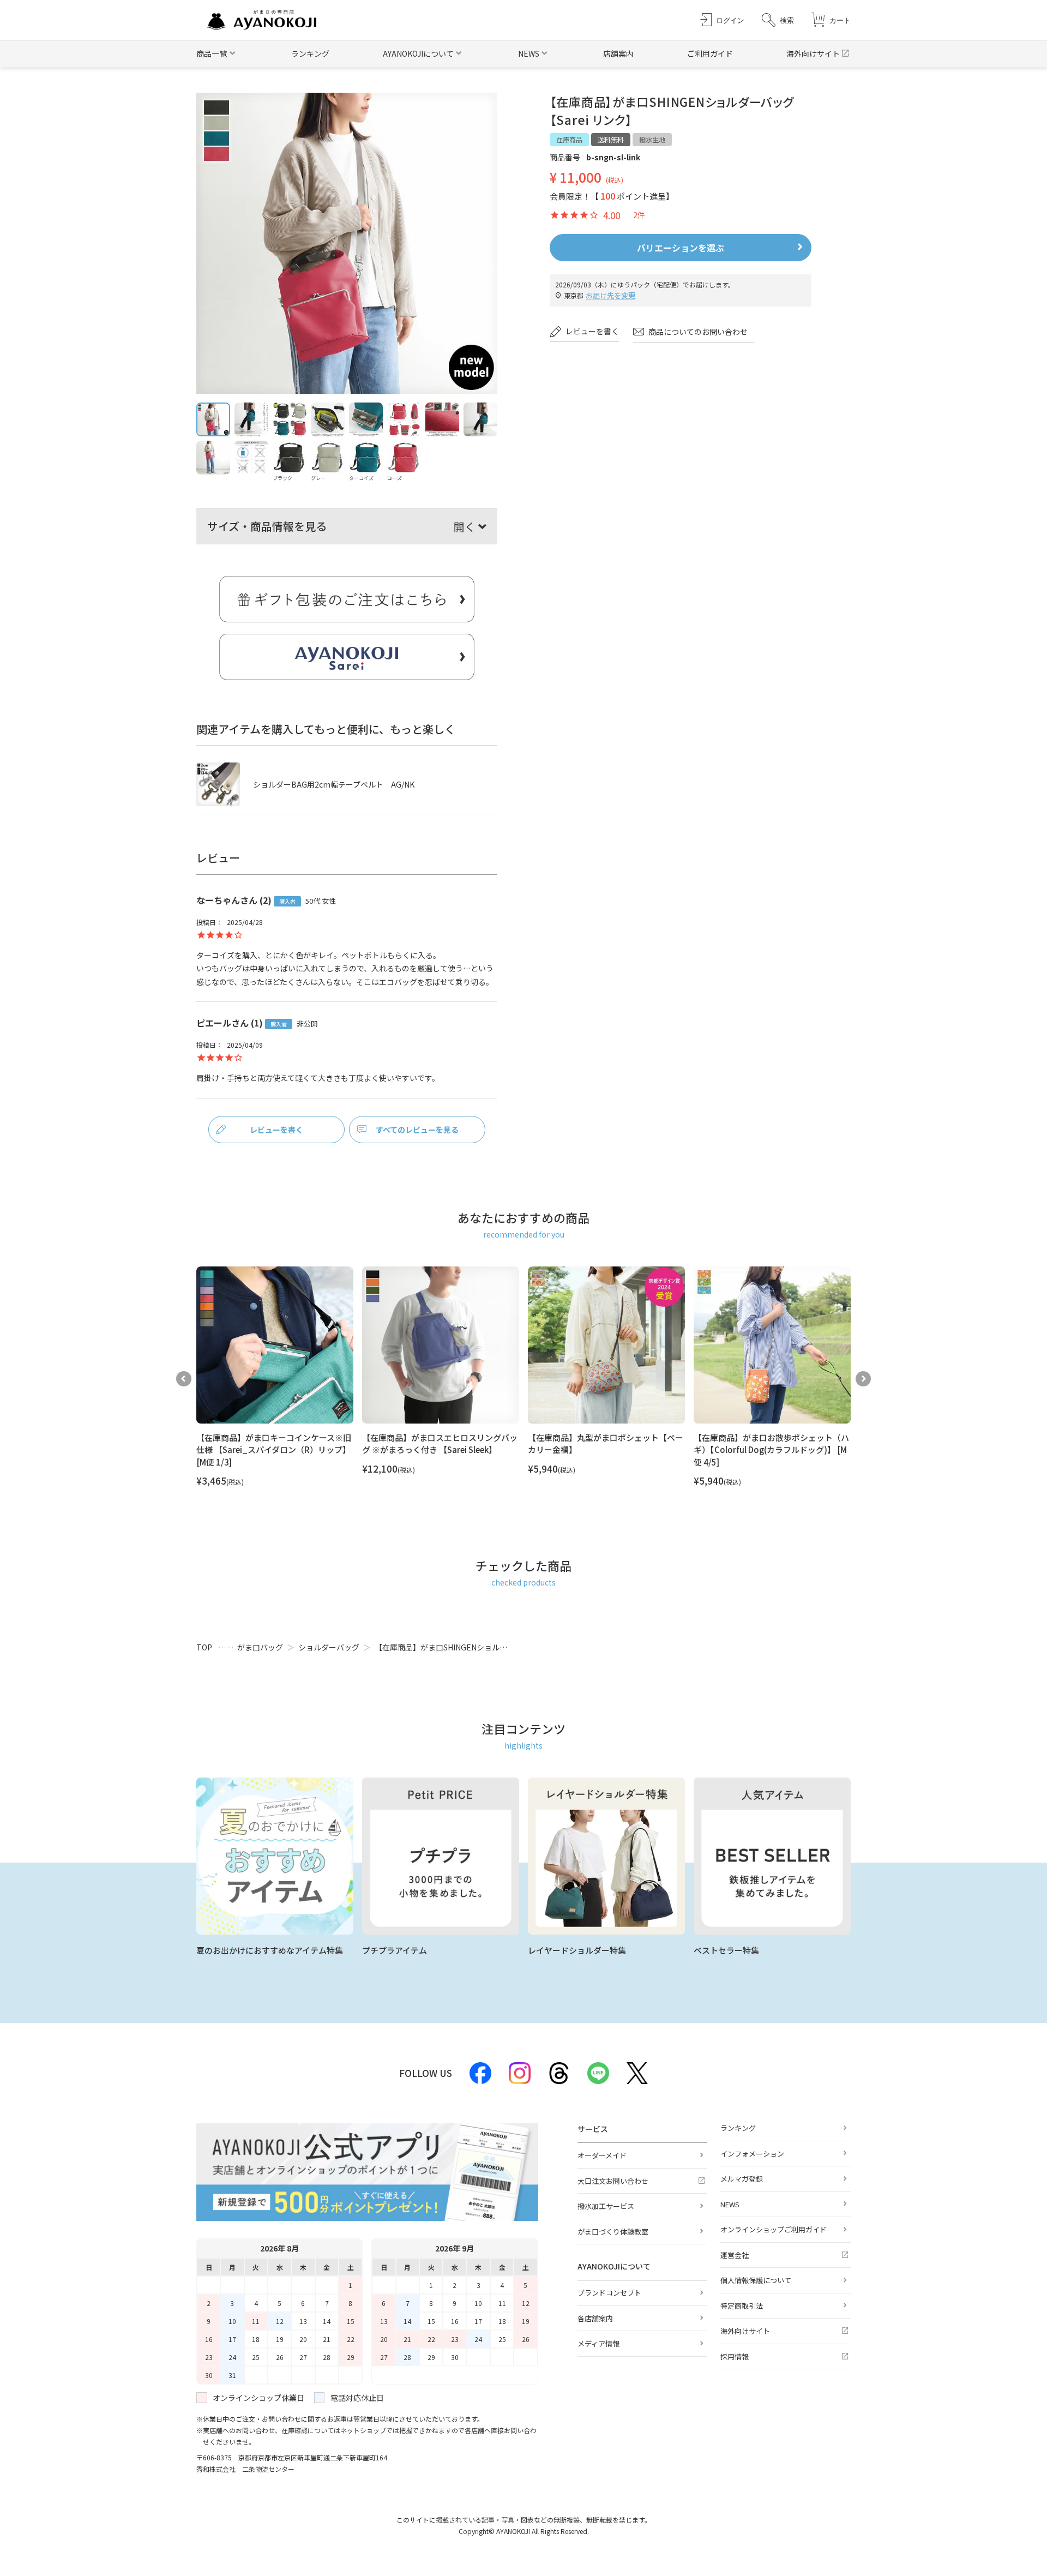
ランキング (310, 53)
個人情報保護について (756, 2280)
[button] (778, 20)
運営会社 (735, 2255)
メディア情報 (598, 2343)
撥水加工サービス (606, 2206)
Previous (184, 1379)
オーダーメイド (602, 2155)
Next (863, 1379)
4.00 (612, 215)
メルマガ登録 (742, 2179)
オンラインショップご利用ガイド (774, 2229)
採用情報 (735, 2356)
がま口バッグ (260, 1647)
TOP (204, 1647)
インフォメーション (752, 2154)
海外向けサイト (813, 53)
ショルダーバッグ (329, 1647)
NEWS (730, 2204)
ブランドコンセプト (609, 2293)
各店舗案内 (595, 2318)
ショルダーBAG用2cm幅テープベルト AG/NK (334, 784)
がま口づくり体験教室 (613, 2232)
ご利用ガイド (710, 53)
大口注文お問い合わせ (613, 2181)
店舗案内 (618, 53)
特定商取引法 (742, 2306)
